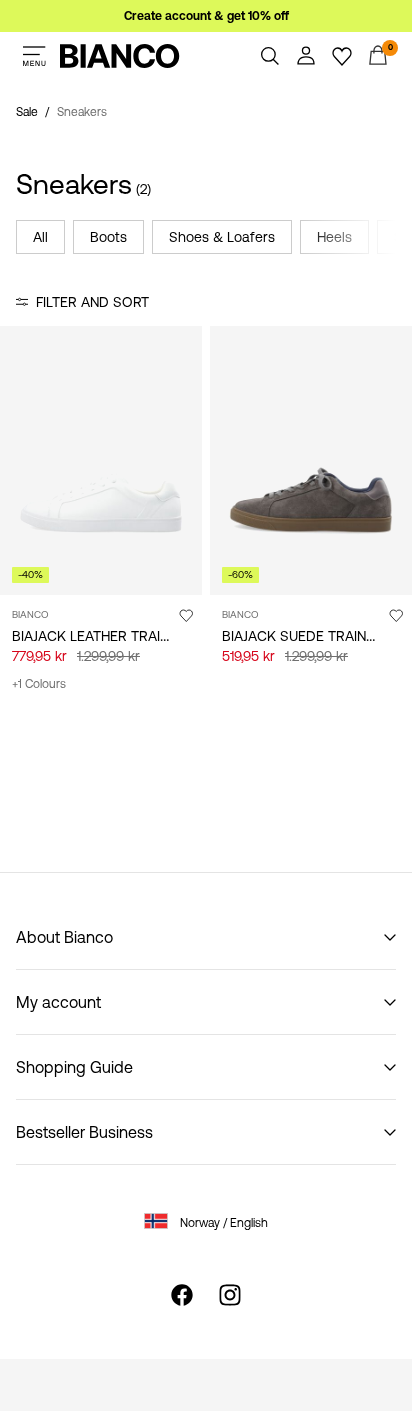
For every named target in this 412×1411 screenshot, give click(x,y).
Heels (334, 237)
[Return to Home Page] (120, 56)
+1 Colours (39, 684)
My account (58, 1002)
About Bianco (64, 937)
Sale (27, 112)
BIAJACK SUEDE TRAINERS (307, 636)
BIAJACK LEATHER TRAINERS (103, 636)
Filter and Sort (92, 302)
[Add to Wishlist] (186, 615)
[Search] (270, 56)
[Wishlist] (342, 56)
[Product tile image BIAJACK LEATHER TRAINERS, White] (101, 460)
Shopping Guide (74, 1067)
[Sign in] (306, 56)
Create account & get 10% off (206, 16)
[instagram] (230, 1295)
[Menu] (34, 56)
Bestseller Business (84, 1132)
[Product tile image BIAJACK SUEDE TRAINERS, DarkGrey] (311, 460)
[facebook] (182, 1295)
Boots (108, 237)
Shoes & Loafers (222, 237)
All (40, 237)
